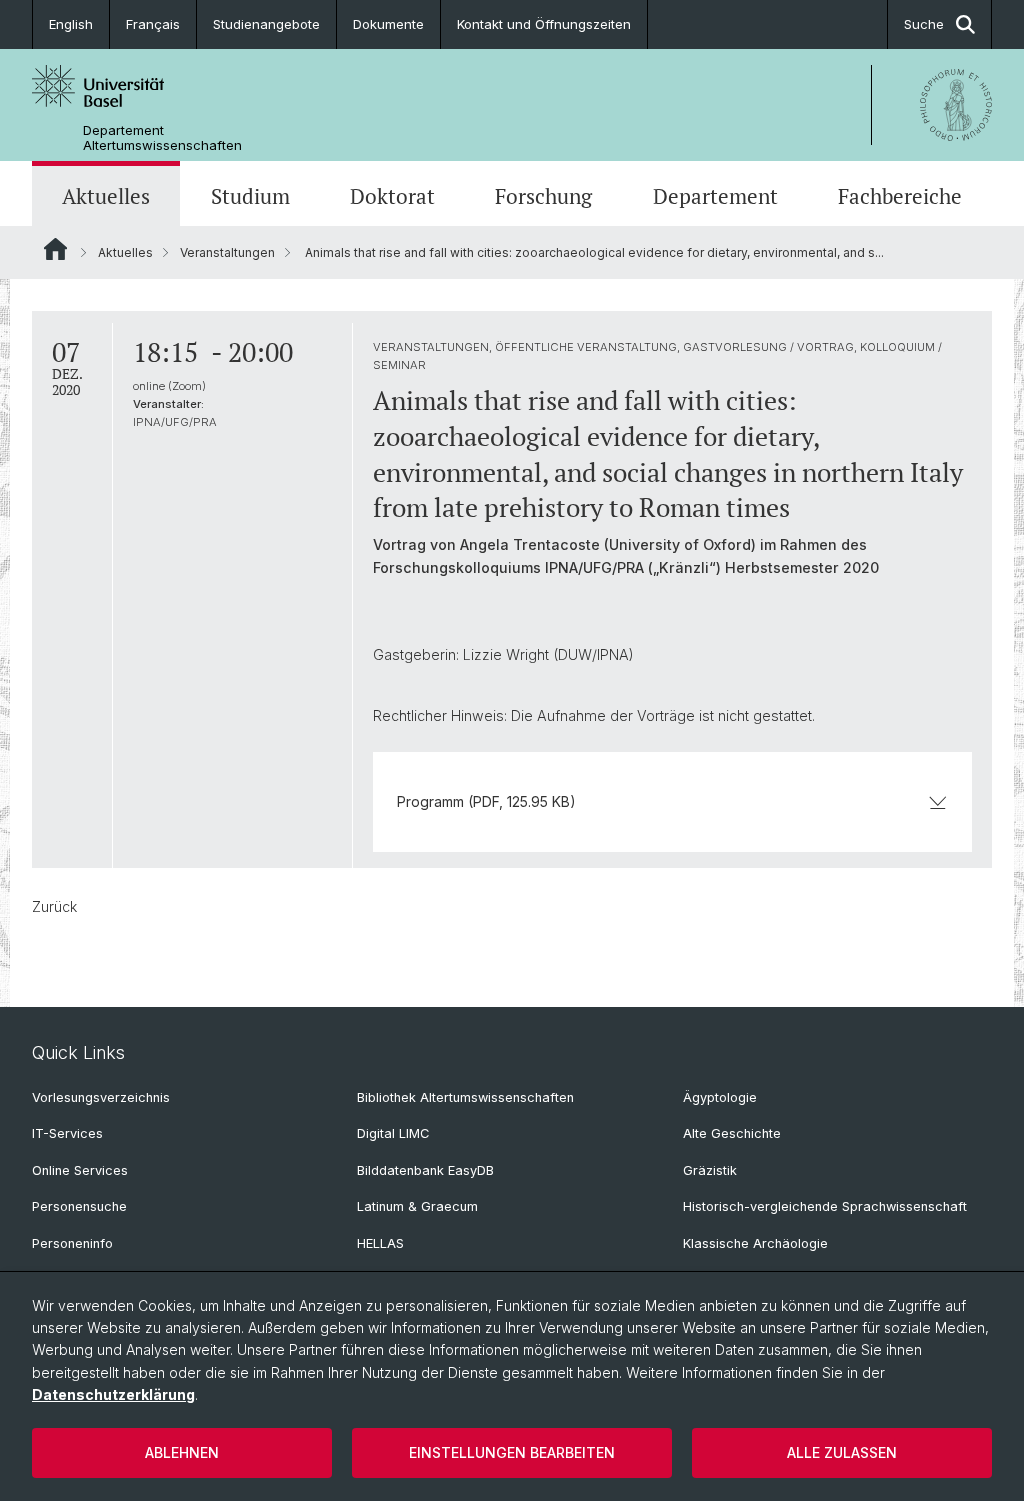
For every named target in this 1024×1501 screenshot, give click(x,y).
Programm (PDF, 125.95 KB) (486, 801)
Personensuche (79, 1206)
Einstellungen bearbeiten (512, 1452)
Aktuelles (106, 196)
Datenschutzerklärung (113, 1394)
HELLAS (380, 1243)
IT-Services (67, 1133)
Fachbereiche (900, 196)
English (71, 24)
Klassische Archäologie (755, 1243)
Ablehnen (182, 1452)
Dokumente (388, 24)
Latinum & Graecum (417, 1206)
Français (153, 24)
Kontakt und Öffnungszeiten (544, 24)
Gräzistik (710, 1170)
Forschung (543, 196)
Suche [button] (924, 24)
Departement (715, 196)
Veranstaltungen (227, 252)
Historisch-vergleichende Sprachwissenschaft (825, 1206)
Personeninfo (72, 1243)
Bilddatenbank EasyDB (425, 1170)
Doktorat (392, 196)
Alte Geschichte (732, 1133)
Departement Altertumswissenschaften (162, 138)
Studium (250, 196)
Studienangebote (266, 24)
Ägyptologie (720, 1097)
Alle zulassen (842, 1452)
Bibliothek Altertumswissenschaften (465, 1097)
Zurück (54, 906)
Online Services (80, 1170)
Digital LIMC (393, 1133)
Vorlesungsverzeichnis (101, 1097)
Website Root (55, 249)
